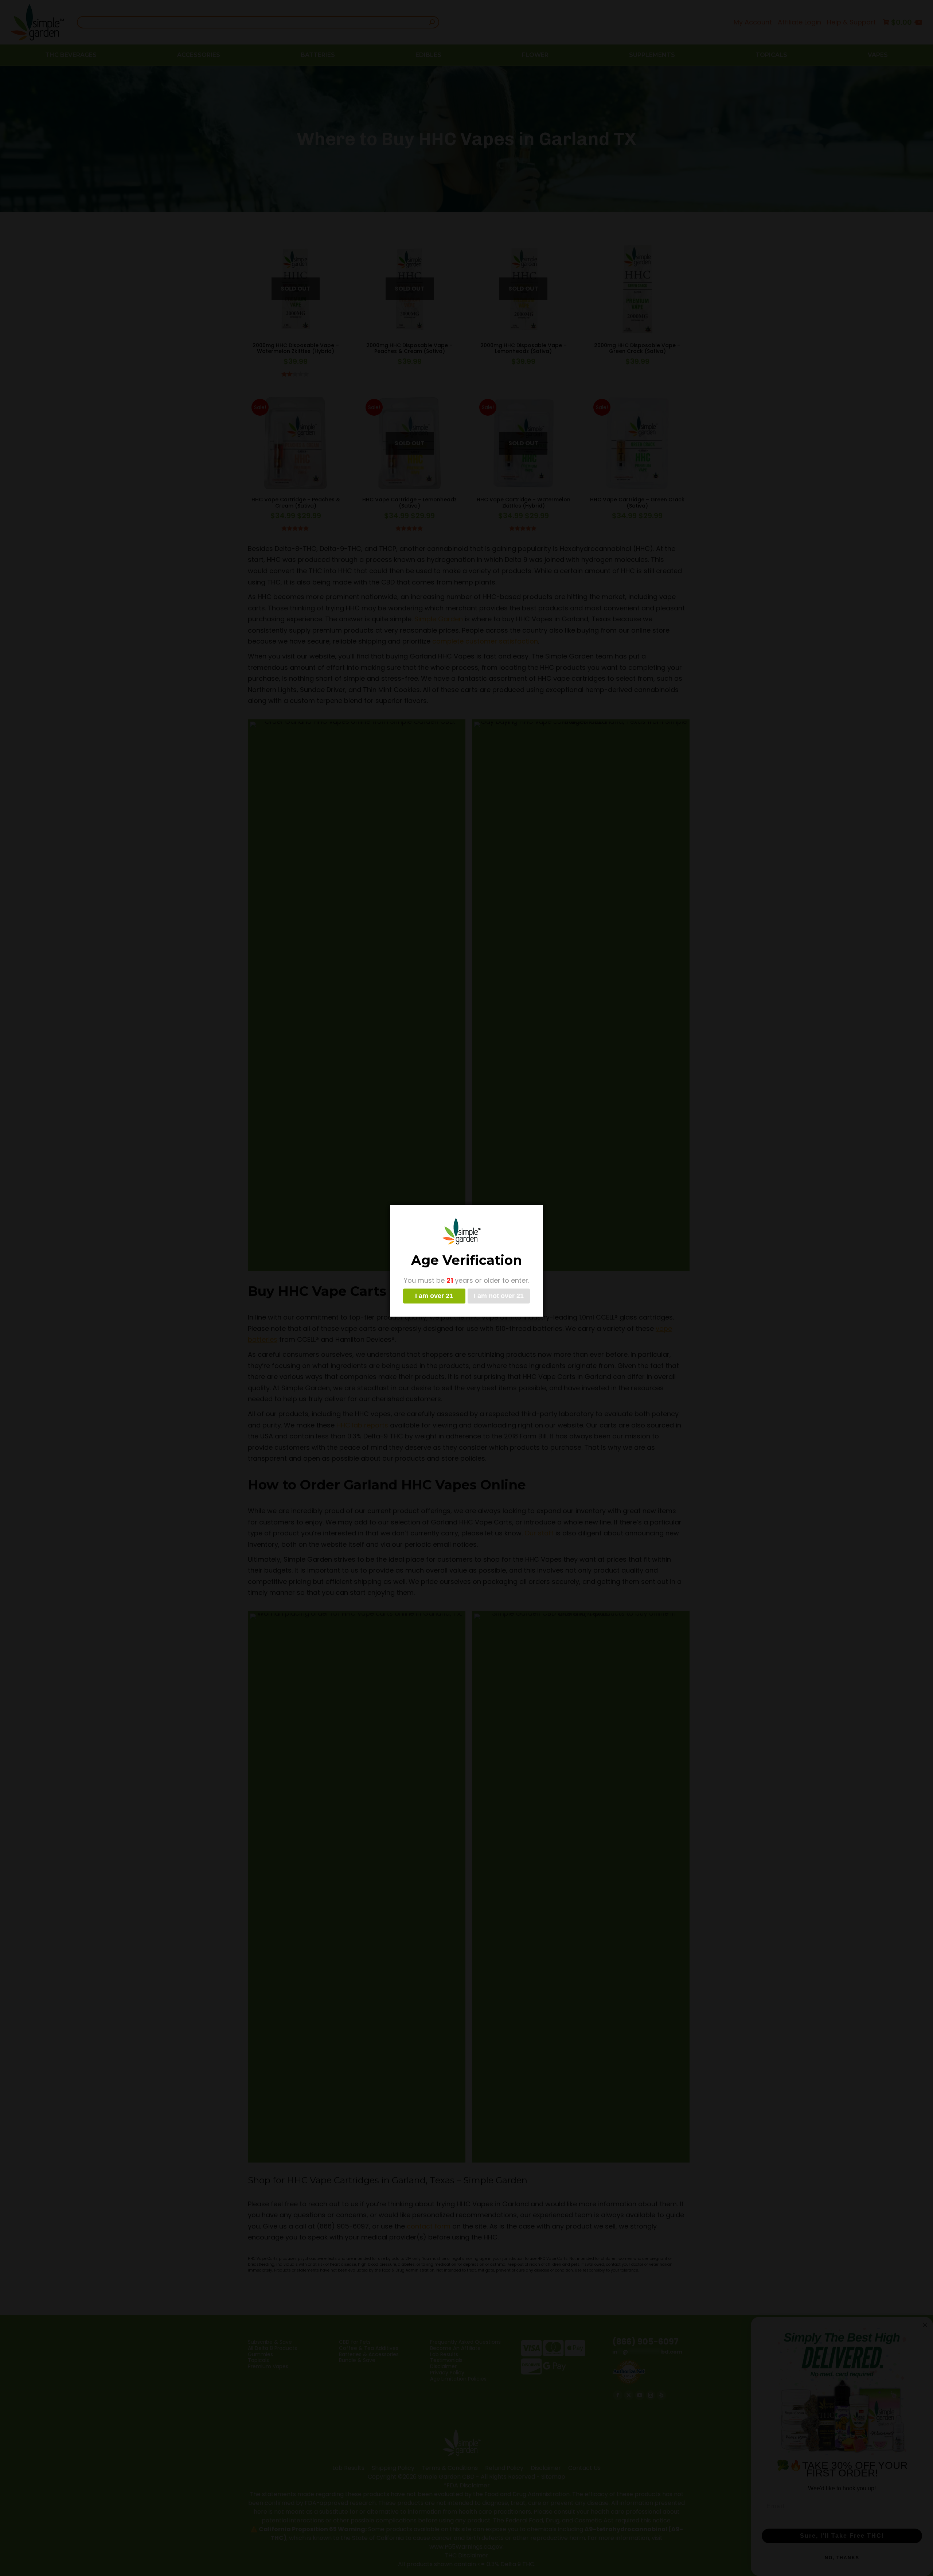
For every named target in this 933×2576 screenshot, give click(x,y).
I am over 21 (434, 1296)
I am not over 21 (499, 1296)
